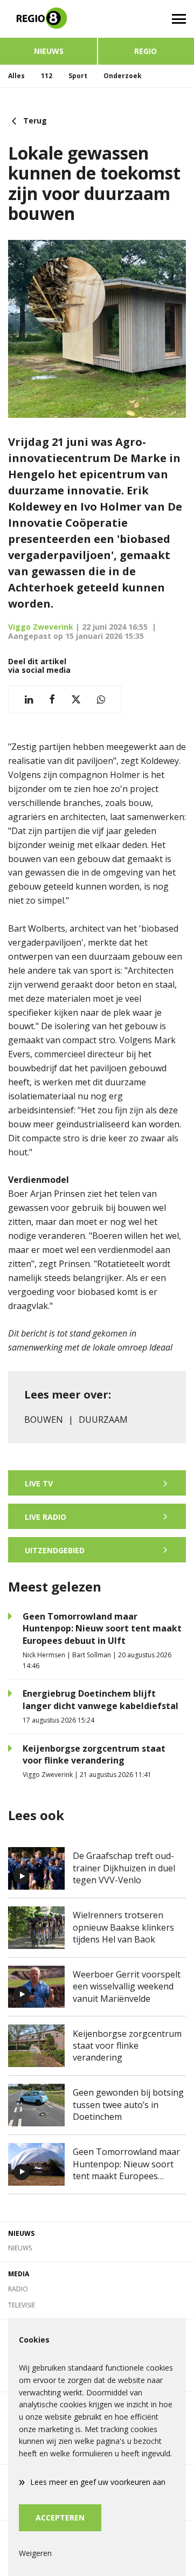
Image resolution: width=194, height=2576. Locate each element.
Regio (145, 51)
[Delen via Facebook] (52, 700)
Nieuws (49, 51)
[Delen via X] (76, 700)
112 (47, 76)
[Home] (48, 19)
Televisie (22, 2305)
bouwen (44, 1420)
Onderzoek (123, 76)
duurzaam (103, 1420)
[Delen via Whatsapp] (101, 700)
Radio (18, 2289)
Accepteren (60, 2518)
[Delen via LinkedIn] (29, 700)
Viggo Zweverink (41, 627)
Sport (78, 76)
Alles (16, 76)
